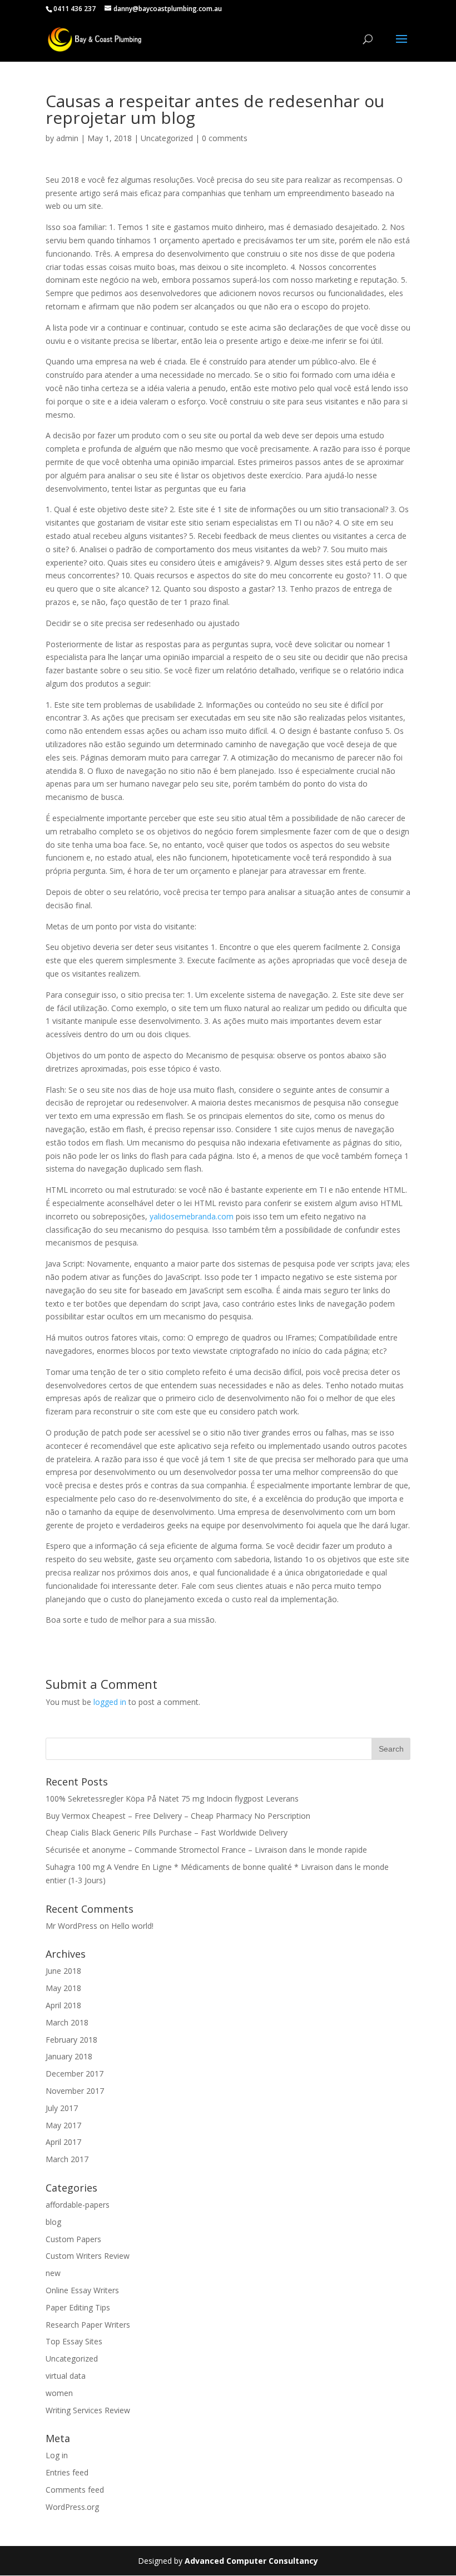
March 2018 (67, 2022)
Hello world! (132, 1926)
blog (53, 2222)
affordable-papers (78, 2205)
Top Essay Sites (74, 2341)
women (59, 2393)
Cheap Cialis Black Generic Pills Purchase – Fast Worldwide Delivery (167, 1832)
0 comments (225, 138)
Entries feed (67, 2472)
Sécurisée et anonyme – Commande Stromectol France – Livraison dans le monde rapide (206, 1850)
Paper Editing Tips (78, 2307)
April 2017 (63, 2142)
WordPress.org (72, 2507)
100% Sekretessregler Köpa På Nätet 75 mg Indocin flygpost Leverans (172, 1799)
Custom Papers (73, 2239)
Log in (57, 2455)
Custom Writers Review (88, 2256)
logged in (110, 1702)
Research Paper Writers (88, 2325)
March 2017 (67, 2159)
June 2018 (63, 1971)
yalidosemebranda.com (192, 1216)
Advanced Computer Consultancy (251, 2561)
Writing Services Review (88, 2410)
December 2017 (75, 2074)
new (53, 2273)
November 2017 (75, 2091)
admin (67, 138)
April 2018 (63, 2005)
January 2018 (69, 2056)
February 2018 (71, 2040)
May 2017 (63, 2125)
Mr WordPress (71, 1926)
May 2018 (63, 1988)
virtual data (66, 2376)
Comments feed (75, 2490)
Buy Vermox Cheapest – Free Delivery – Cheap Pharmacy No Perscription (178, 1816)
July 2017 (62, 2108)
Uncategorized (167, 138)
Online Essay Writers (82, 2290)
